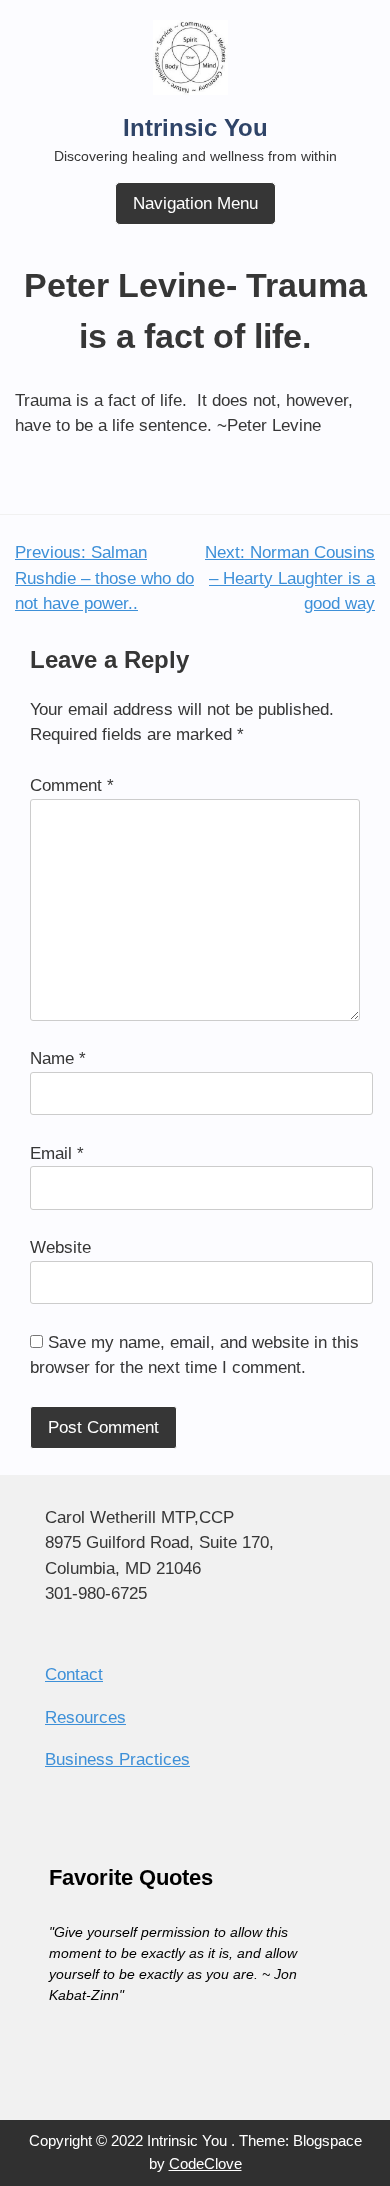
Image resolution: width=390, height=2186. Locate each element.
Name (58, 1058)
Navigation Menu (195, 203)
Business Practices (117, 1759)
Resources (85, 1717)
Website (60, 1247)
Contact (74, 1674)
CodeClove (205, 2163)
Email (57, 1153)
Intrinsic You (195, 127)
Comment (72, 785)
